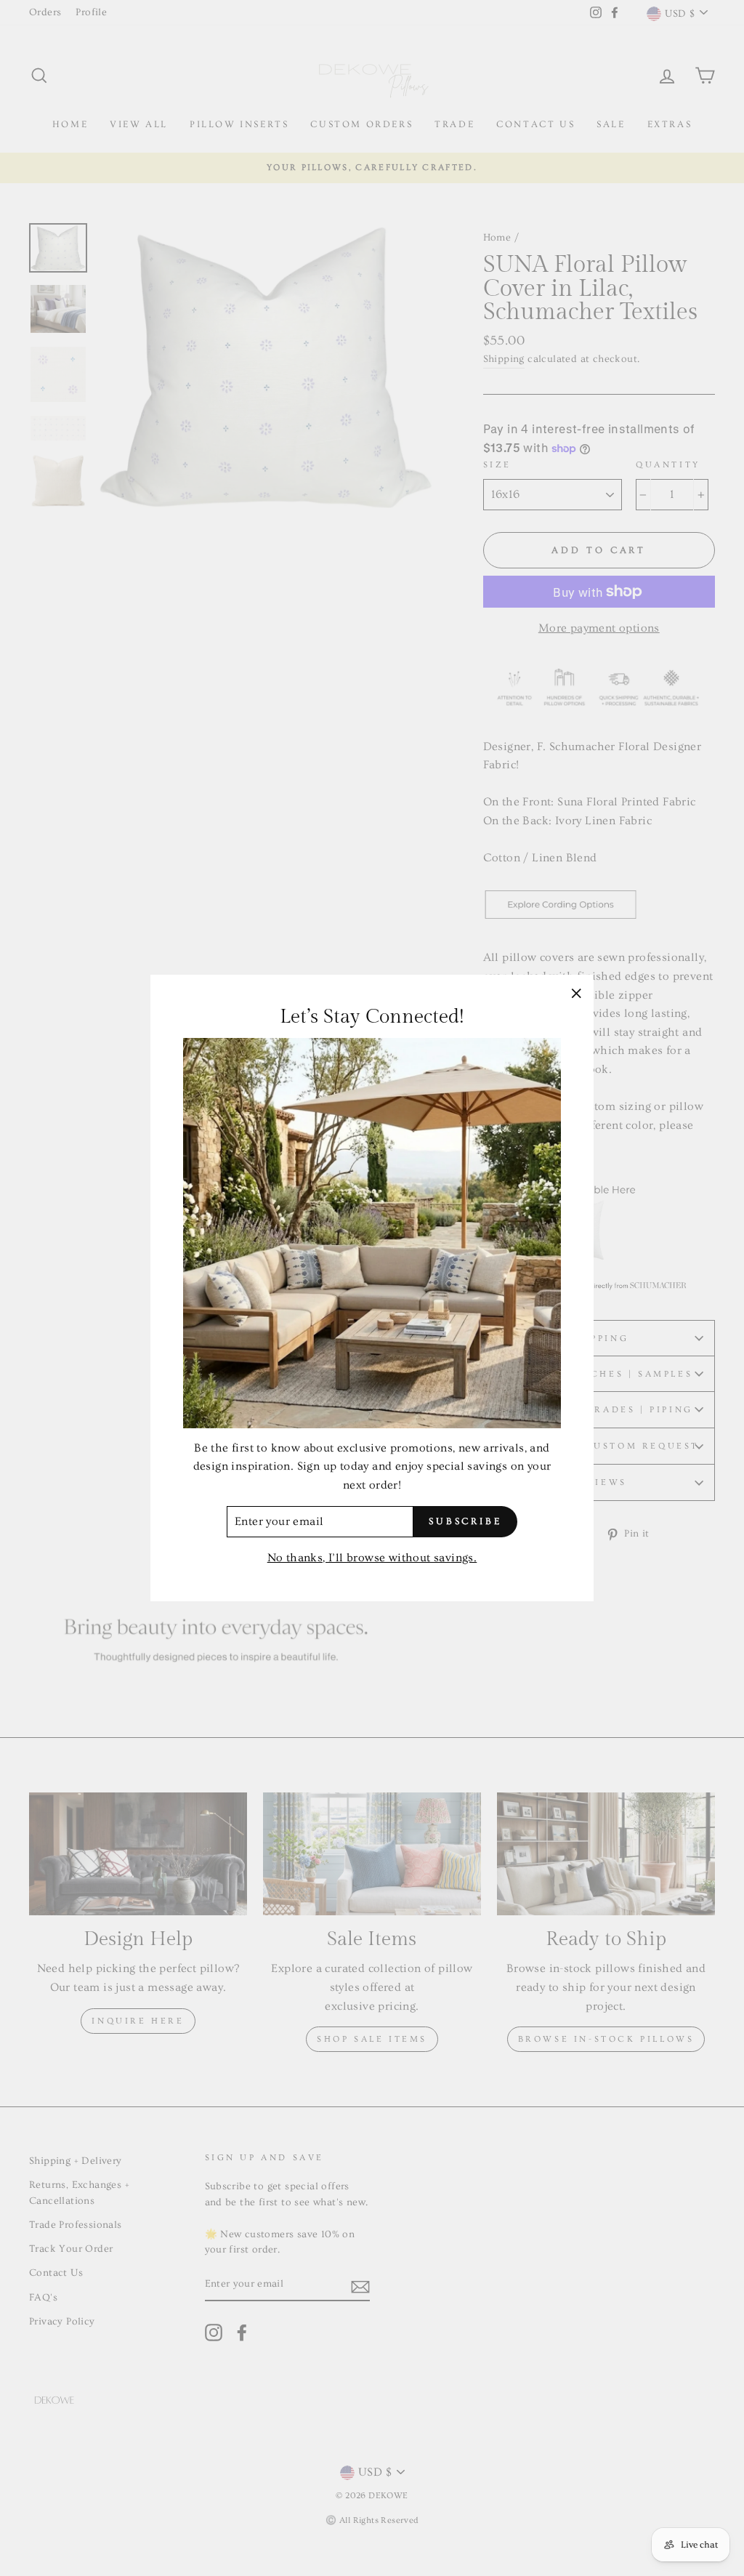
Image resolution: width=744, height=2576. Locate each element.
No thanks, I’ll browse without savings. (372, 1558)
